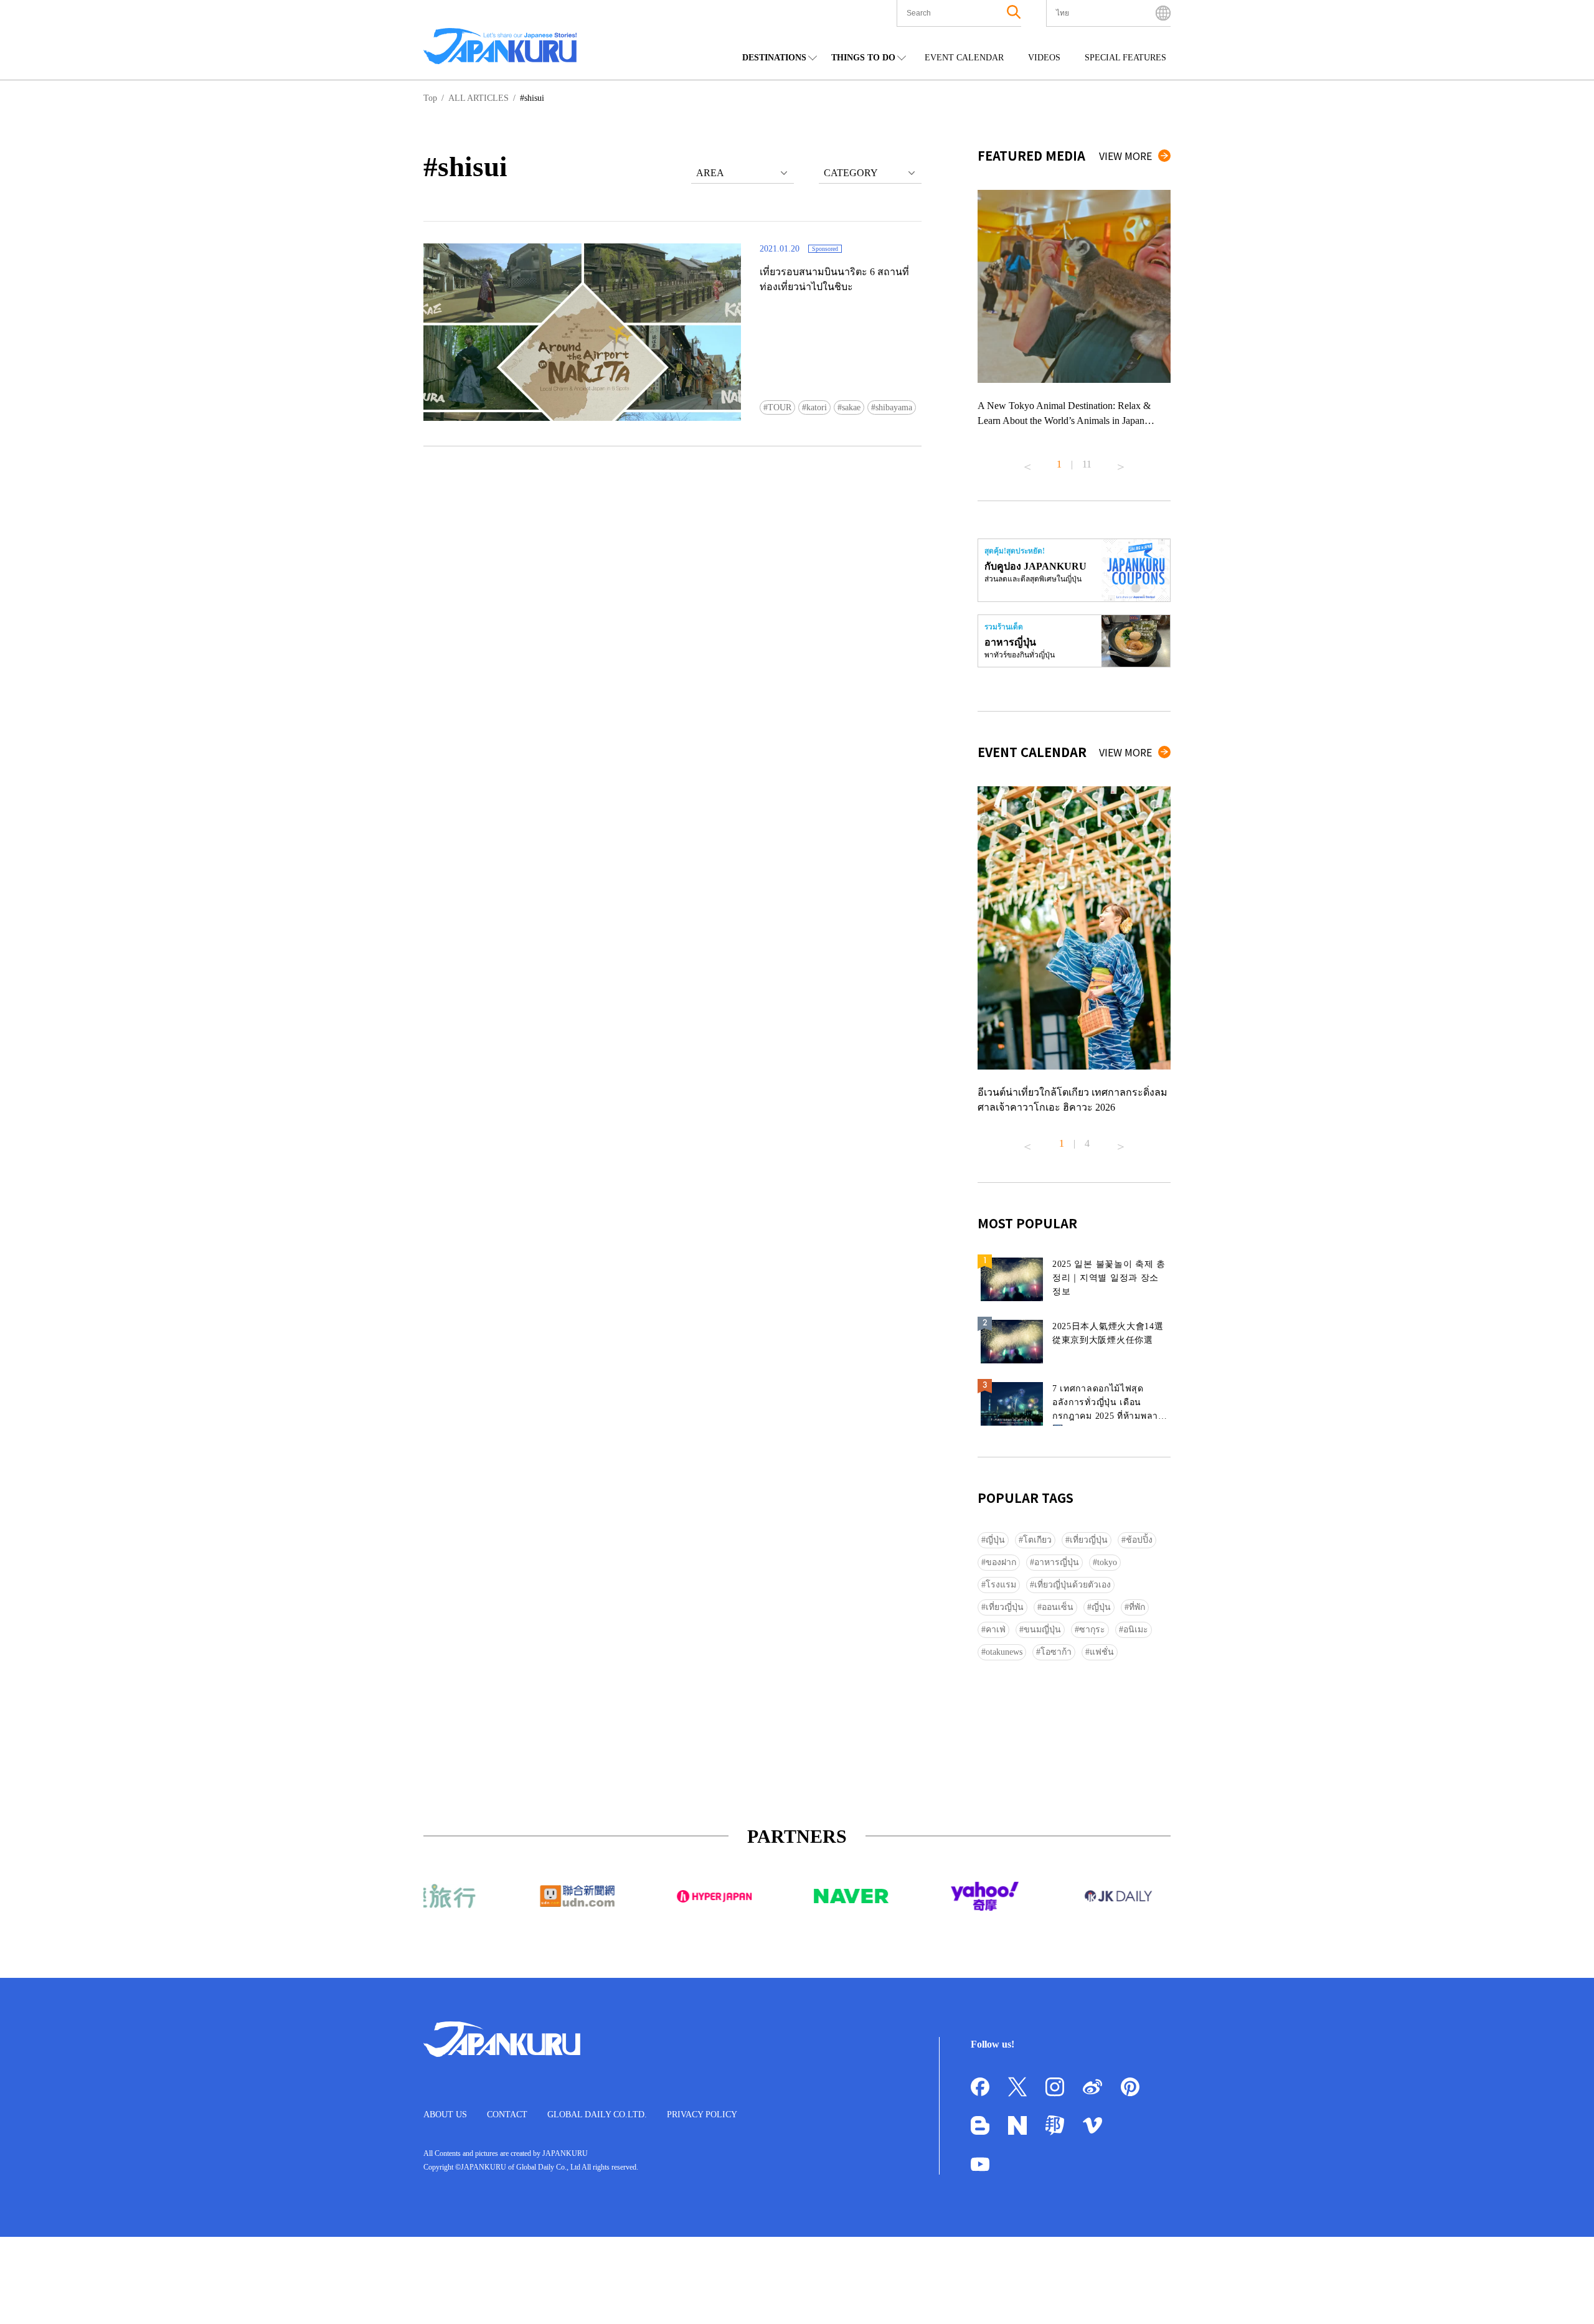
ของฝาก (1001, 1562)
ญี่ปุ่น (995, 1540)
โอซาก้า (1056, 1652)
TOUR (780, 407)
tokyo (1107, 1562)
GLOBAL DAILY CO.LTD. (597, 2115)
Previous (1027, 462)
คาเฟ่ (996, 1630)
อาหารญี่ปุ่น (1057, 1562)
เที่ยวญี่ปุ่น (1089, 1540)
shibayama (894, 407)
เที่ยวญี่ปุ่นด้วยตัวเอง (1073, 1585)
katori (817, 407)
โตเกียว (1037, 1540)
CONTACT (507, 2115)
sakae (851, 407)
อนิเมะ (1136, 1630)
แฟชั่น (1102, 1652)
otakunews (1004, 1652)
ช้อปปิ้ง (1139, 1540)
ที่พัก (1137, 1607)
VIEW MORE (1125, 156)
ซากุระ (1092, 1630)
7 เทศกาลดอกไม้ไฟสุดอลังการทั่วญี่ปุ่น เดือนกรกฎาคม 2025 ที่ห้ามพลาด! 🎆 (1110, 1405)
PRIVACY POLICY (702, 2115)
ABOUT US (445, 2115)
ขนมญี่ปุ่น (1042, 1630)
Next (1121, 462)
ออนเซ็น (1058, 1607)
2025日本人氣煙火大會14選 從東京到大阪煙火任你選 (1108, 1333)
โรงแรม (1001, 1585)
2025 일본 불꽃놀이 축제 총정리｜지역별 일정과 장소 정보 (1109, 1278)
